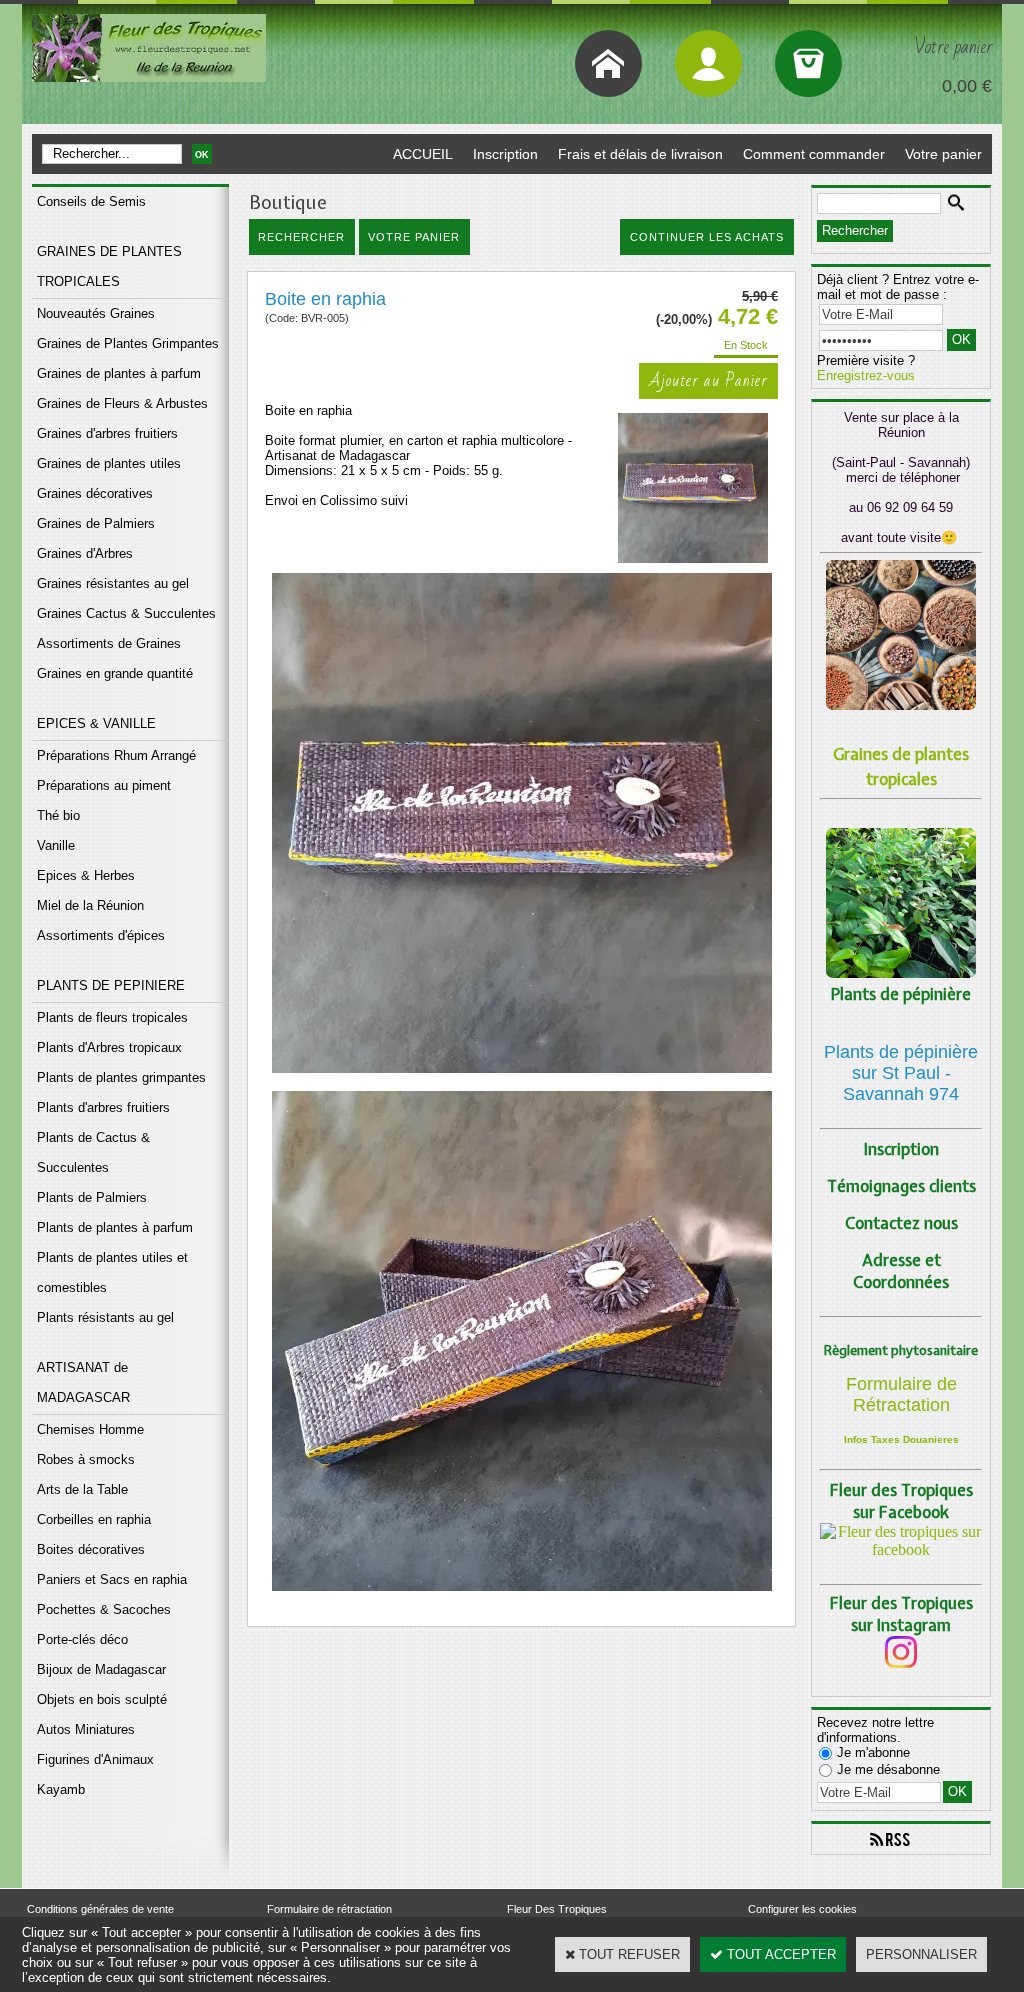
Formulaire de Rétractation (901, 1394)
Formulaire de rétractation (329, 1909)
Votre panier (943, 154)
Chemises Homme (90, 1429)
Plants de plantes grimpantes (121, 1077)
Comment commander (814, 154)
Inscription (505, 154)
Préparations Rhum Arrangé (116, 755)
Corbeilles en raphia (94, 1519)
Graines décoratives (95, 493)
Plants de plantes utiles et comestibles (112, 1272)
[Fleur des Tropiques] (901, 1549)
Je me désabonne (888, 1769)
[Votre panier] (808, 63)
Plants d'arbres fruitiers (103, 1107)
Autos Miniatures (86, 1729)
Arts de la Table (82, 1489)
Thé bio (58, 815)
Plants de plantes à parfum (115, 1227)
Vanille (56, 845)
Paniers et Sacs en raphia (112, 1579)
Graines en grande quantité (115, 673)
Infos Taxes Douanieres (901, 1439)
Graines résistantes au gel (113, 583)
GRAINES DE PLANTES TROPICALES (109, 266)
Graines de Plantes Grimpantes (128, 343)
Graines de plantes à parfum (119, 373)
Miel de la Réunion (90, 905)
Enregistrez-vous (866, 375)
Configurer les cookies (802, 1909)
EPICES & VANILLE (96, 723)
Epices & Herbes (86, 875)
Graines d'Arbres (85, 553)
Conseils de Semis (91, 201)
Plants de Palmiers (92, 1197)
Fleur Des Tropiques (557, 1909)
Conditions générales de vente (100, 1909)
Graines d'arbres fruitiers (107, 433)
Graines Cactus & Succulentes (126, 613)
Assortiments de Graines (109, 643)
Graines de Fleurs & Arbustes (122, 403)
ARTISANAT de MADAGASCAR (83, 1382)
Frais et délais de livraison (640, 154)
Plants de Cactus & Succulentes (93, 1152)
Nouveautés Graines (96, 313)
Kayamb (61, 1789)
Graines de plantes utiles (109, 463)
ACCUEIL (423, 154)
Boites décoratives (91, 1549)
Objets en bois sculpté (102, 1699)
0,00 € (967, 86)
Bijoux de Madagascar (101, 1669)
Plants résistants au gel (105, 1317)
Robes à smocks (86, 1459)
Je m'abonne (873, 1752)
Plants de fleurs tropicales (112, 1017)
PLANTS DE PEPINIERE (111, 985)
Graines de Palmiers (96, 523)
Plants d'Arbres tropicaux (109, 1047)
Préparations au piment (104, 785)
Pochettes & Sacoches (104, 1609)
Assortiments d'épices (101, 935)
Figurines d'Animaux (95, 1759)
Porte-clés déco (82, 1639)
